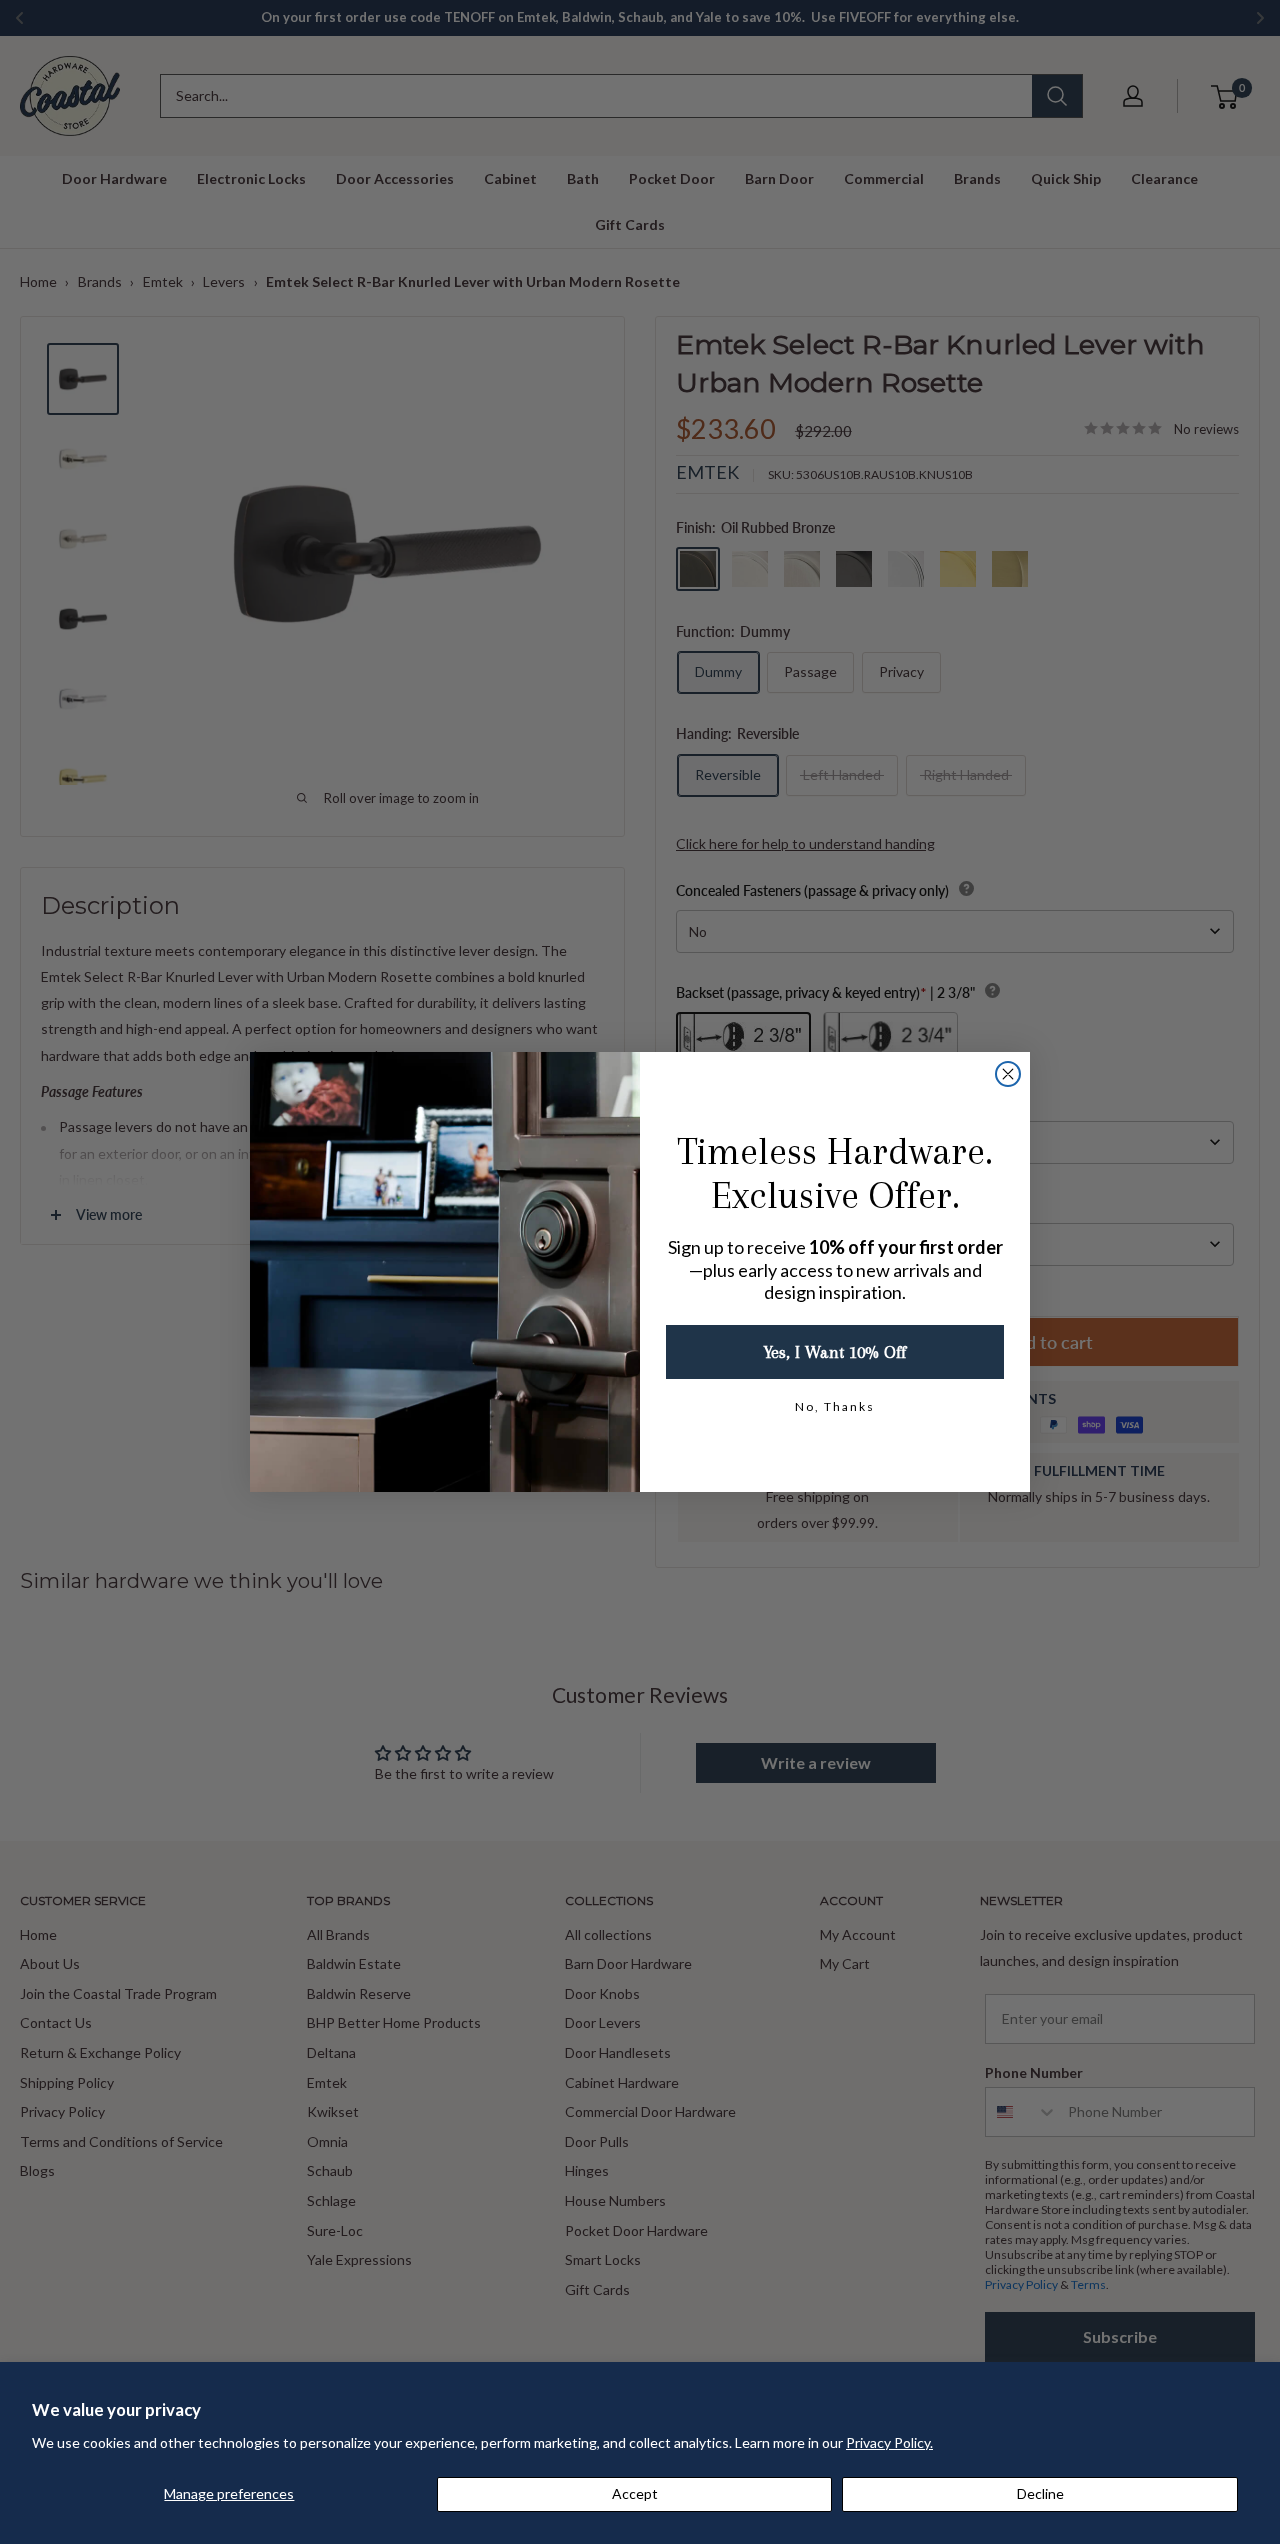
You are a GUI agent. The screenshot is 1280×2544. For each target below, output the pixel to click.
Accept (635, 2493)
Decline (1040, 2493)
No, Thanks (835, 1406)
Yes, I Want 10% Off (835, 1352)
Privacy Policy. (889, 2442)
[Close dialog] (1008, 1074)
